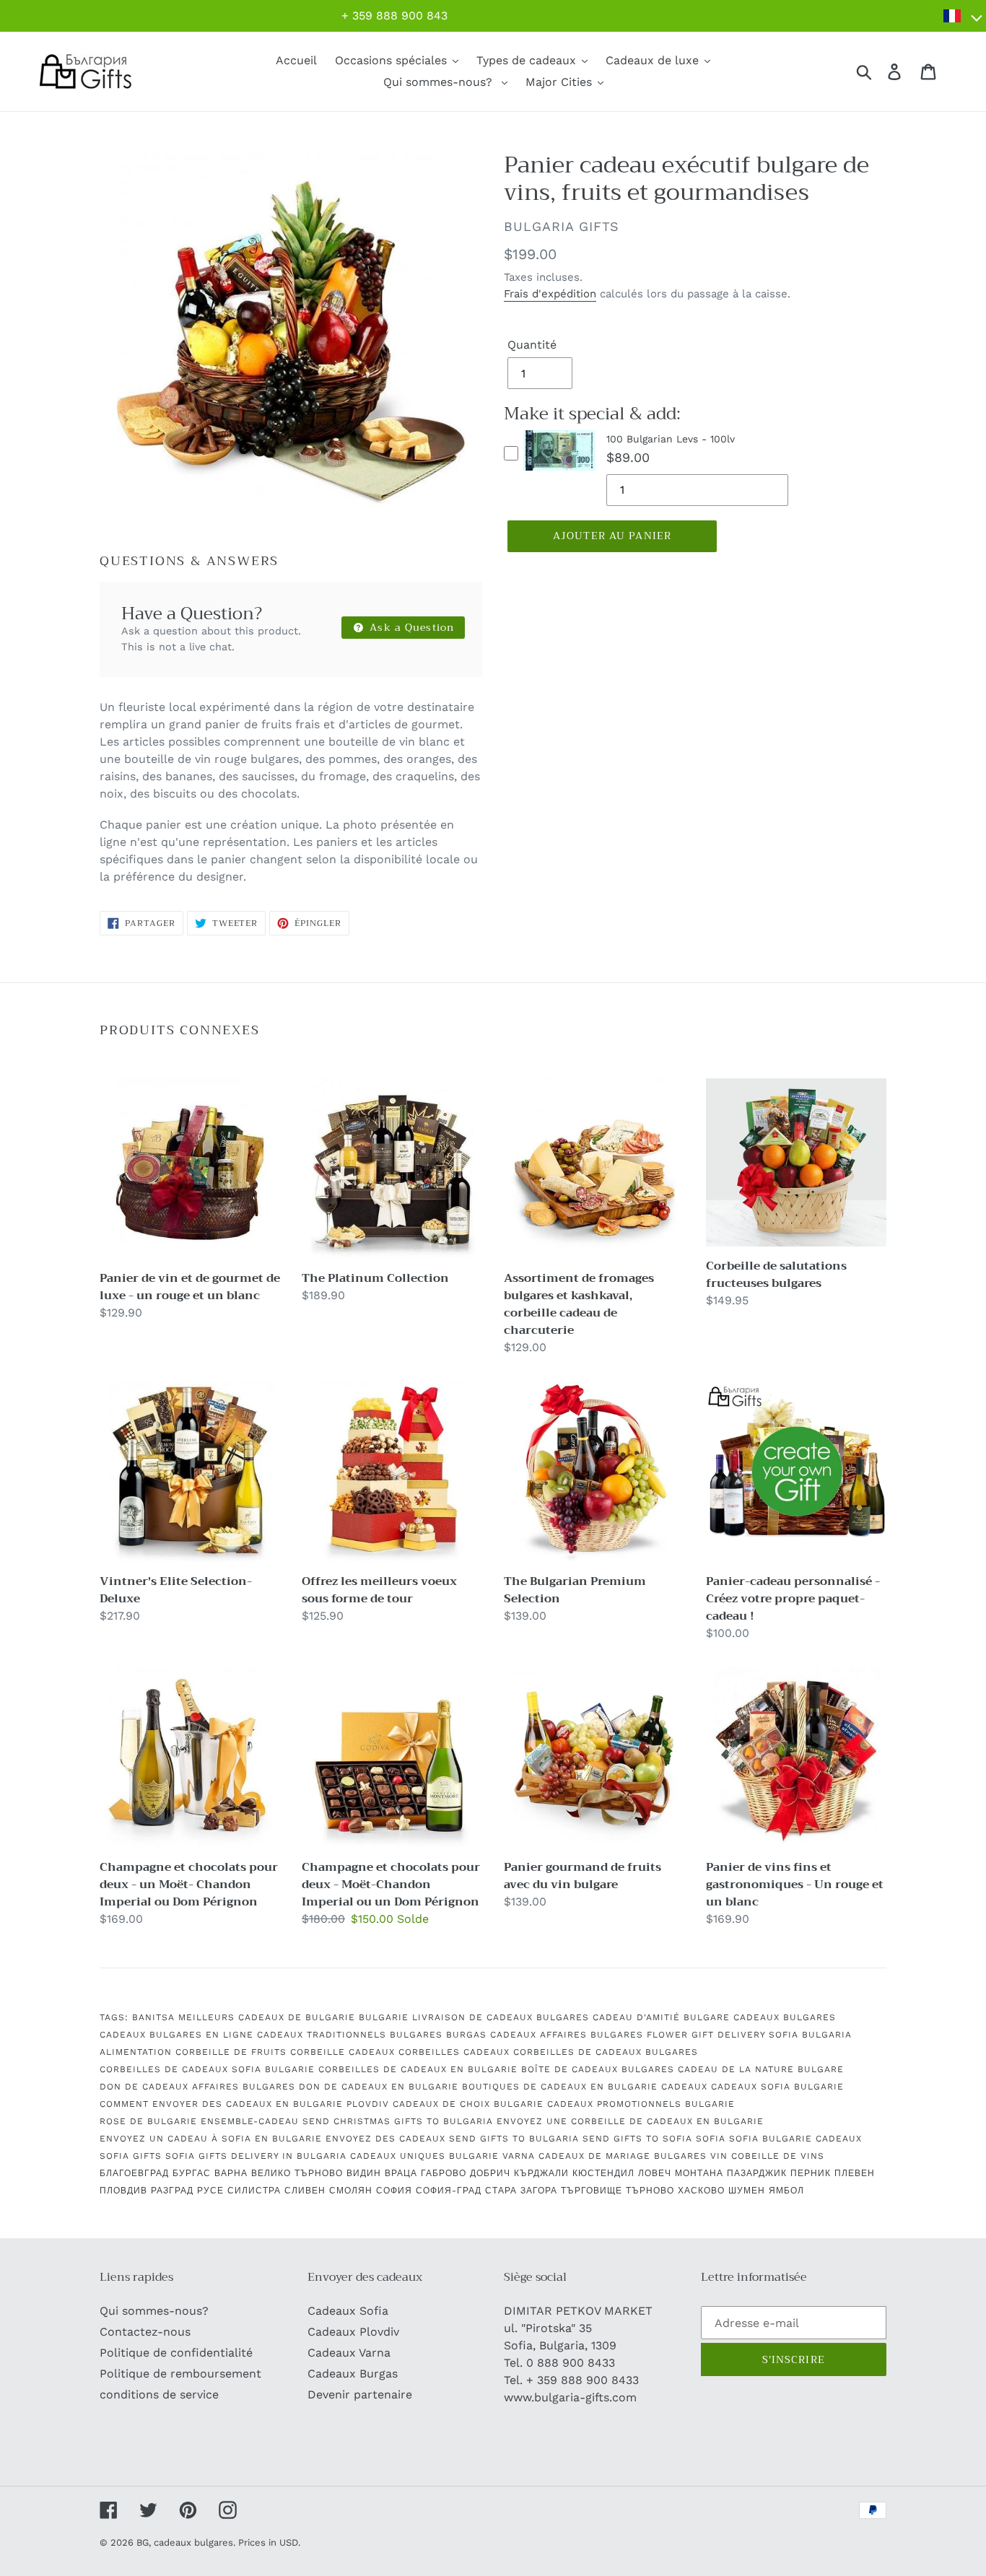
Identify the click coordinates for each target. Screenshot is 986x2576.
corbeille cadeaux (343, 2052)
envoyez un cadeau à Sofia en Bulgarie (211, 2139)
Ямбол (786, 2191)
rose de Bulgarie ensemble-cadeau (199, 2121)
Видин (364, 2173)
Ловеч (655, 2173)
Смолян (351, 2191)
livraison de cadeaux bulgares (501, 2017)
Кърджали (541, 2173)
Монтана (699, 2173)
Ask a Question (410, 627)
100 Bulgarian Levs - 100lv (671, 439)
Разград (172, 2191)
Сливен (305, 2191)
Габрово (444, 2173)
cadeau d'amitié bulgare (661, 2017)
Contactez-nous (145, 2332)
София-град (449, 2191)
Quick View (560, 473)
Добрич (490, 2173)
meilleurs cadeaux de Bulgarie (267, 2017)
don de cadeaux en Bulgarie (379, 2087)
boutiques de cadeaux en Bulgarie (560, 2087)
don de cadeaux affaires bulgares (197, 2087)
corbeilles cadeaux (454, 2052)
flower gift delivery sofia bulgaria (749, 2035)
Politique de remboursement (180, 2374)
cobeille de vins (778, 2156)
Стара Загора (521, 2191)
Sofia (711, 2139)
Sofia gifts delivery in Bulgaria (256, 2156)
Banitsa (153, 2017)
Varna (519, 2156)
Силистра (254, 2191)
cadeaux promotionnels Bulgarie (641, 2104)
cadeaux (684, 2087)
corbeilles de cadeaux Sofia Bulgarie (207, 2069)
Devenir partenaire (360, 2394)
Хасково (701, 2191)
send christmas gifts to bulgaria (398, 2121)
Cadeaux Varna (349, 2353)
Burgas (466, 2035)
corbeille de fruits (231, 2052)
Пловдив (123, 2191)
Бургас (192, 2173)
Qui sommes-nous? (154, 2311)
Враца (401, 2173)
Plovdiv (368, 2104)
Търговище (592, 2191)
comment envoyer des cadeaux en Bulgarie (221, 2104)
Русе (210, 2191)
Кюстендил (603, 2173)
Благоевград (134, 2173)
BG (143, 2542)
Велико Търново (297, 2173)
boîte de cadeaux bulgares (598, 2069)
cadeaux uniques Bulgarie (424, 2156)
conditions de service (159, 2394)
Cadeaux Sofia (348, 2311)
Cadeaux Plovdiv (353, 2332)
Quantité (532, 345)
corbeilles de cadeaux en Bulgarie (418, 2069)
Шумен (747, 2191)
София (394, 2191)
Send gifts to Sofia (637, 2139)
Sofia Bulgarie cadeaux (795, 2139)
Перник (811, 2173)
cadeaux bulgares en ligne (176, 2035)
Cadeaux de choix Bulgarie (468, 2104)
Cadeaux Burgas (353, 2374)
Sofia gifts (131, 2156)
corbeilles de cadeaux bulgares (606, 2052)
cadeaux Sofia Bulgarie (777, 2087)
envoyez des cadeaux (385, 2139)
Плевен (855, 2173)
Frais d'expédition (550, 294)
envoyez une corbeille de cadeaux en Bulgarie (630, 2121)
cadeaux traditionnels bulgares (350, 2035)
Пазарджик (757, 2173)
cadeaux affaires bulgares (567, 2035)
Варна (231, 2173)
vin (719, 2156)
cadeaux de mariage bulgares (623, 2156)
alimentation (136, 2052)
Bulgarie (384, 2017)
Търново (650, 2191)
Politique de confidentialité (176, 2353)
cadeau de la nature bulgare (761, 2069)
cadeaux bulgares (785, 2017)
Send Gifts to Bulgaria (514, 2139)
